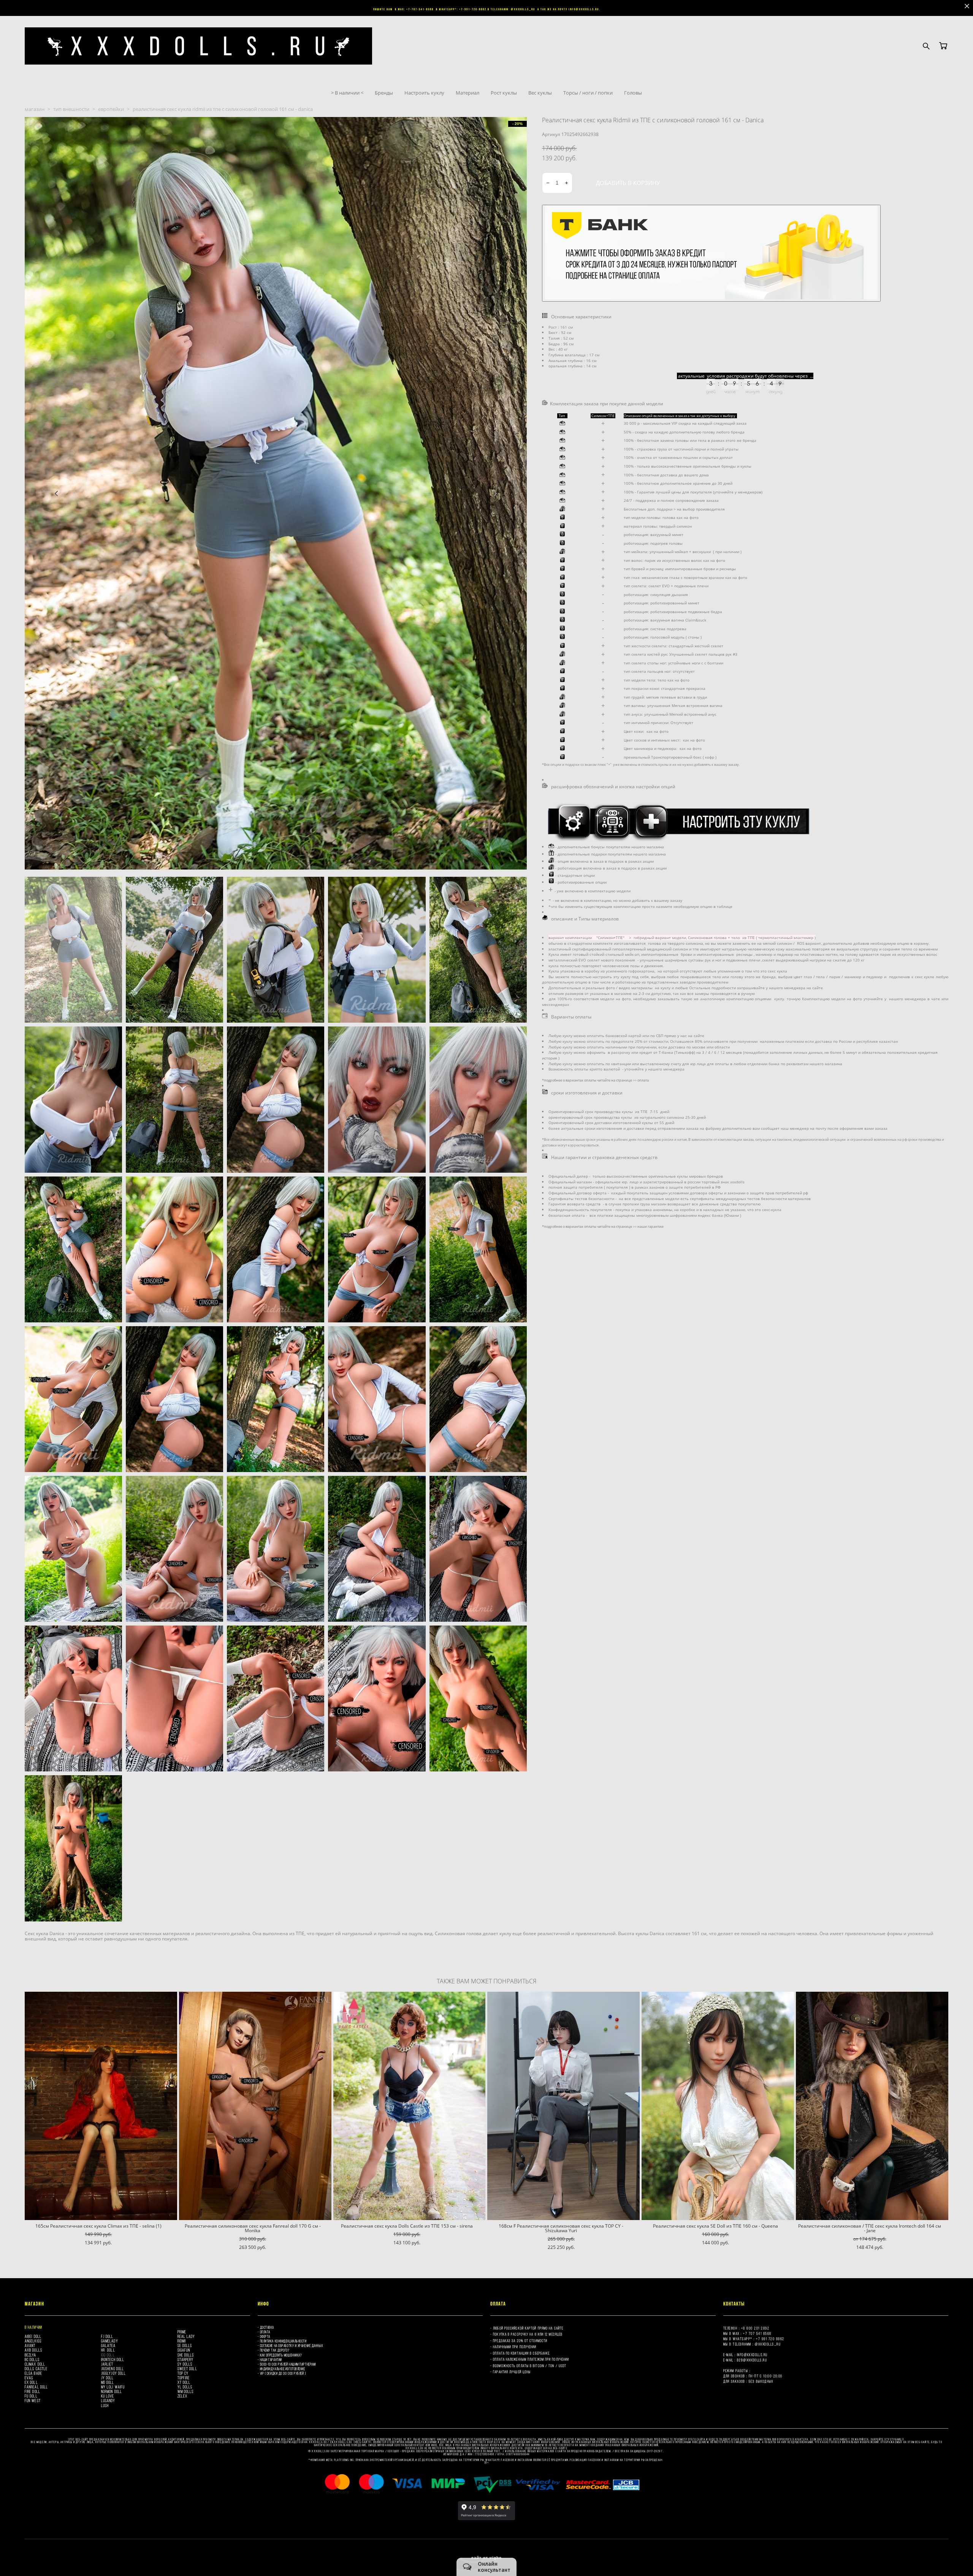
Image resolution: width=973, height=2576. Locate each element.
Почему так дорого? (275, 2350)
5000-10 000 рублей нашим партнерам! (288, 2364)
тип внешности (71, 109)
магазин (35, 109)
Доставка (267, 2327)
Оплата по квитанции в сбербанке (521, 2353)
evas (29, 2378)
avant (30, 2345)
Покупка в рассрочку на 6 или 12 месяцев (528, 2334)
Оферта (265, 2336)
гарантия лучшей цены (512, 2372)
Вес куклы (540, 93)
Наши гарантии (271, 2360)
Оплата (265, 2332)
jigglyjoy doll (113, 2373)
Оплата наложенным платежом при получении (531, 2359)
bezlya (31, 2355)
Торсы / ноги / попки (588, 93)
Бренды (384, 93)
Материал (467, 93)
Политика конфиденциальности (283, 2341)
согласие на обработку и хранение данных (291, 2346)
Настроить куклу (424, 93)
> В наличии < (347, 93)
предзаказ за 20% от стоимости (520, 2341)
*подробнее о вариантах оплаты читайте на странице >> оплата (595, 1080)
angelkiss (33, 2341)
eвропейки (111, 109)
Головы (633, 93)
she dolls (186, 2355)
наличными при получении (515, 2347)
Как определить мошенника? (281, 2355)
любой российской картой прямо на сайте (528, 2328)
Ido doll (108, 2355)
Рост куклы (504, 93)
